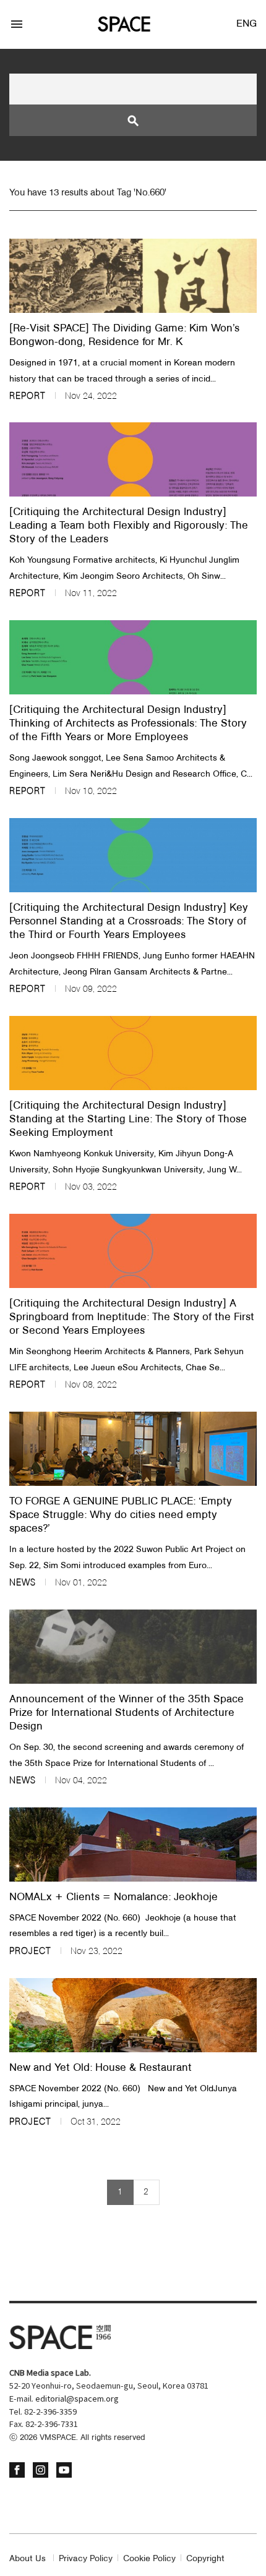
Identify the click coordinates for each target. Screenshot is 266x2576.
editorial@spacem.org (77, 2399)
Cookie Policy (149, 2559)
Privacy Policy (86, 2559)
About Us (28, 2559)
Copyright (205, 2559)
